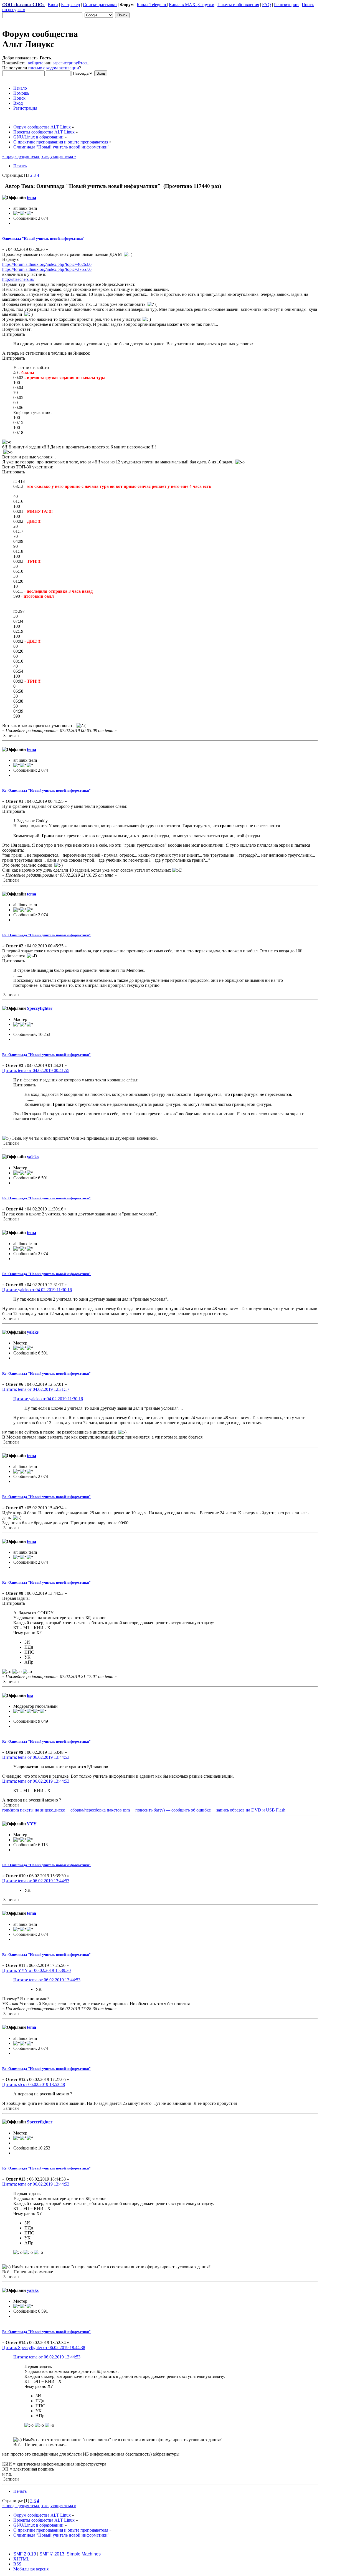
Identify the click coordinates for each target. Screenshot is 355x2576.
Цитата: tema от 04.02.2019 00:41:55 (36, 1070)
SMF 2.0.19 (25, 2554)
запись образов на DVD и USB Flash (251, 1810)
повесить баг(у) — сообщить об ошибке (173, 1810)
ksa (30, 1695)
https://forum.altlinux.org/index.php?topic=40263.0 (47, 264)
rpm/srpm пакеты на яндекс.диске (34, 1810)
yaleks (33, 1157)
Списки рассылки (100, 5)
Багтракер (70, 5)
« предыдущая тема (21, 156)
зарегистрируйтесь (70, 63)
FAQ (267, 5)
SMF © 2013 (52, 2554)
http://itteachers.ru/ (18, 279)
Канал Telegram (152, 5)
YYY (32, 1824)
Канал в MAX (183, 5)
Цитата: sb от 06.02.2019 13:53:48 (34, 2084)
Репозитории (286, 5)
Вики (53, 5)
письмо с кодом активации (54, 68)
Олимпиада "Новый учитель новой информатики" (43, 239)
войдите (35, 63)
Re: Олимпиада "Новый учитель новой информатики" (46, 790)
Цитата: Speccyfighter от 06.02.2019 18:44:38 (44, 2347)
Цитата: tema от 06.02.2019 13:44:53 (36, 1757)
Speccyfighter (40, 1008)
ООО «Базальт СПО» (23, 5)
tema (31, 197)
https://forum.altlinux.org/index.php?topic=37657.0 (47, 269)
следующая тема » (59, 156)
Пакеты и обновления (238, 5)
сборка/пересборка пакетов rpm (100, 1810)
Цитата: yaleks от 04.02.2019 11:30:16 (37, 1290)
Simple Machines (84, 2554)
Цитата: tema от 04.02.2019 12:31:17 (36, 1389)
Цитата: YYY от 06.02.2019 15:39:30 (36, 1970)
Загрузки (206, 5)
